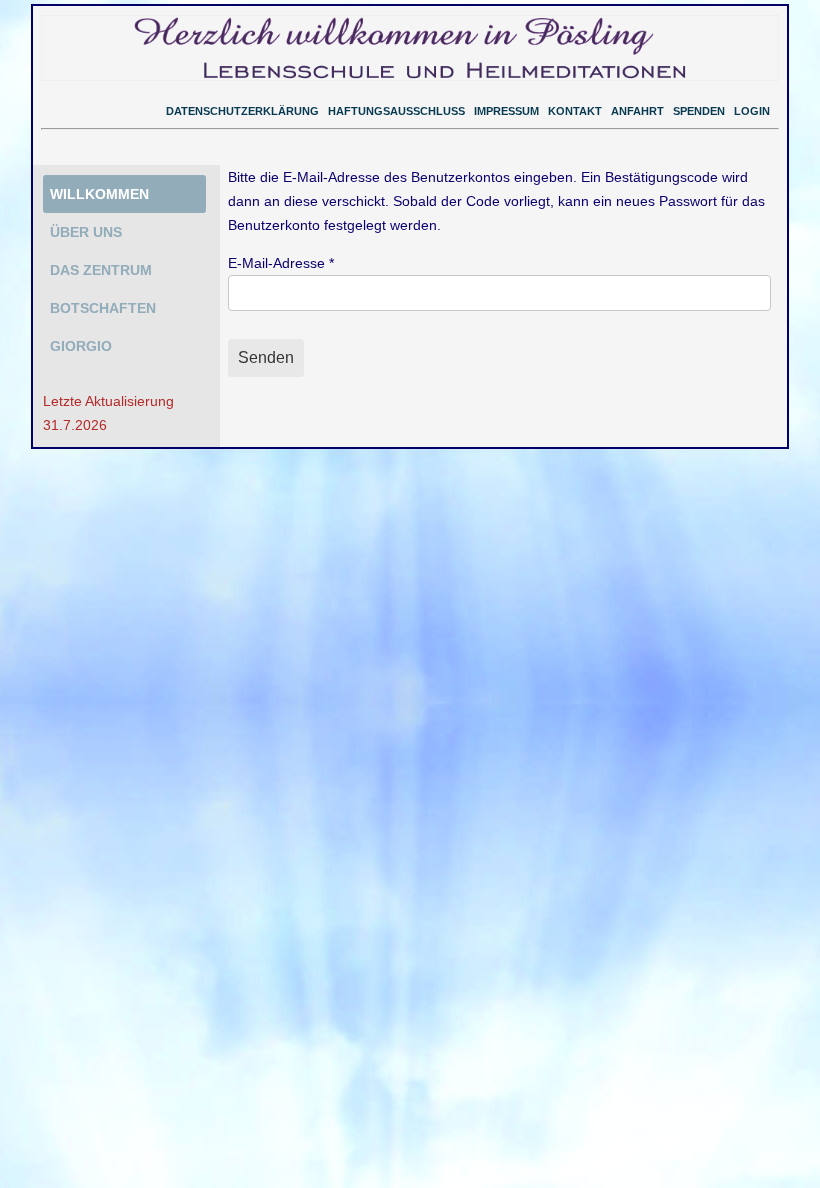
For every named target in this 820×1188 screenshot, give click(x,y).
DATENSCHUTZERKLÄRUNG (242, 111)
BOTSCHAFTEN (103, 308)
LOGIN (752, 111)
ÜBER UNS (86, 232)
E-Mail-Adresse (281, 263)
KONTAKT (575, 111)
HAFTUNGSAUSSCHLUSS (396, 111)
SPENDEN (699, 111)
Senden (266, 357)
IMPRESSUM (506, 111)
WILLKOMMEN (99, 194)
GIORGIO (81, 346)
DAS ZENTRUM (101, 270)
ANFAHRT (637, 111)
